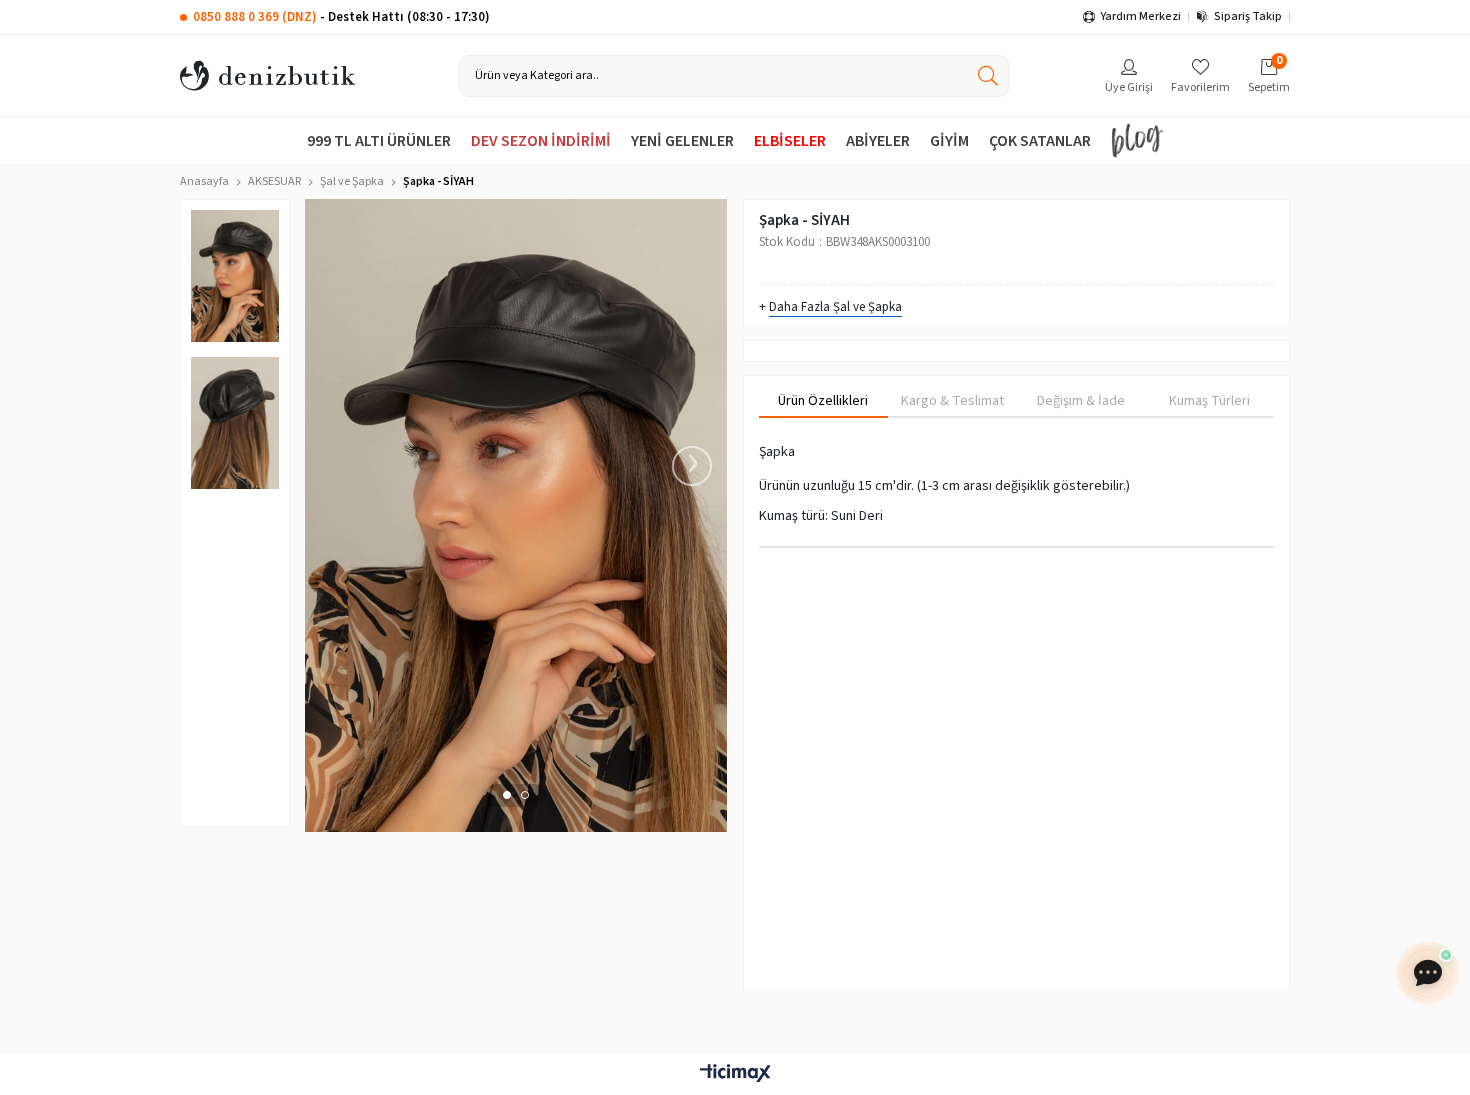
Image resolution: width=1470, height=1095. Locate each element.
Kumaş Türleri (1209, 401)
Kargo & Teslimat (952, 401)
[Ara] (988, 76)
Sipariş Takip (1248, 16)
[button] (507, 795)
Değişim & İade (1081, 401)
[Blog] (1137, 140)
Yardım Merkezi (1140, 16)
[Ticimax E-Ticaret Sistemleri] (735, 1074)
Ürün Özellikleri (823, 401)
